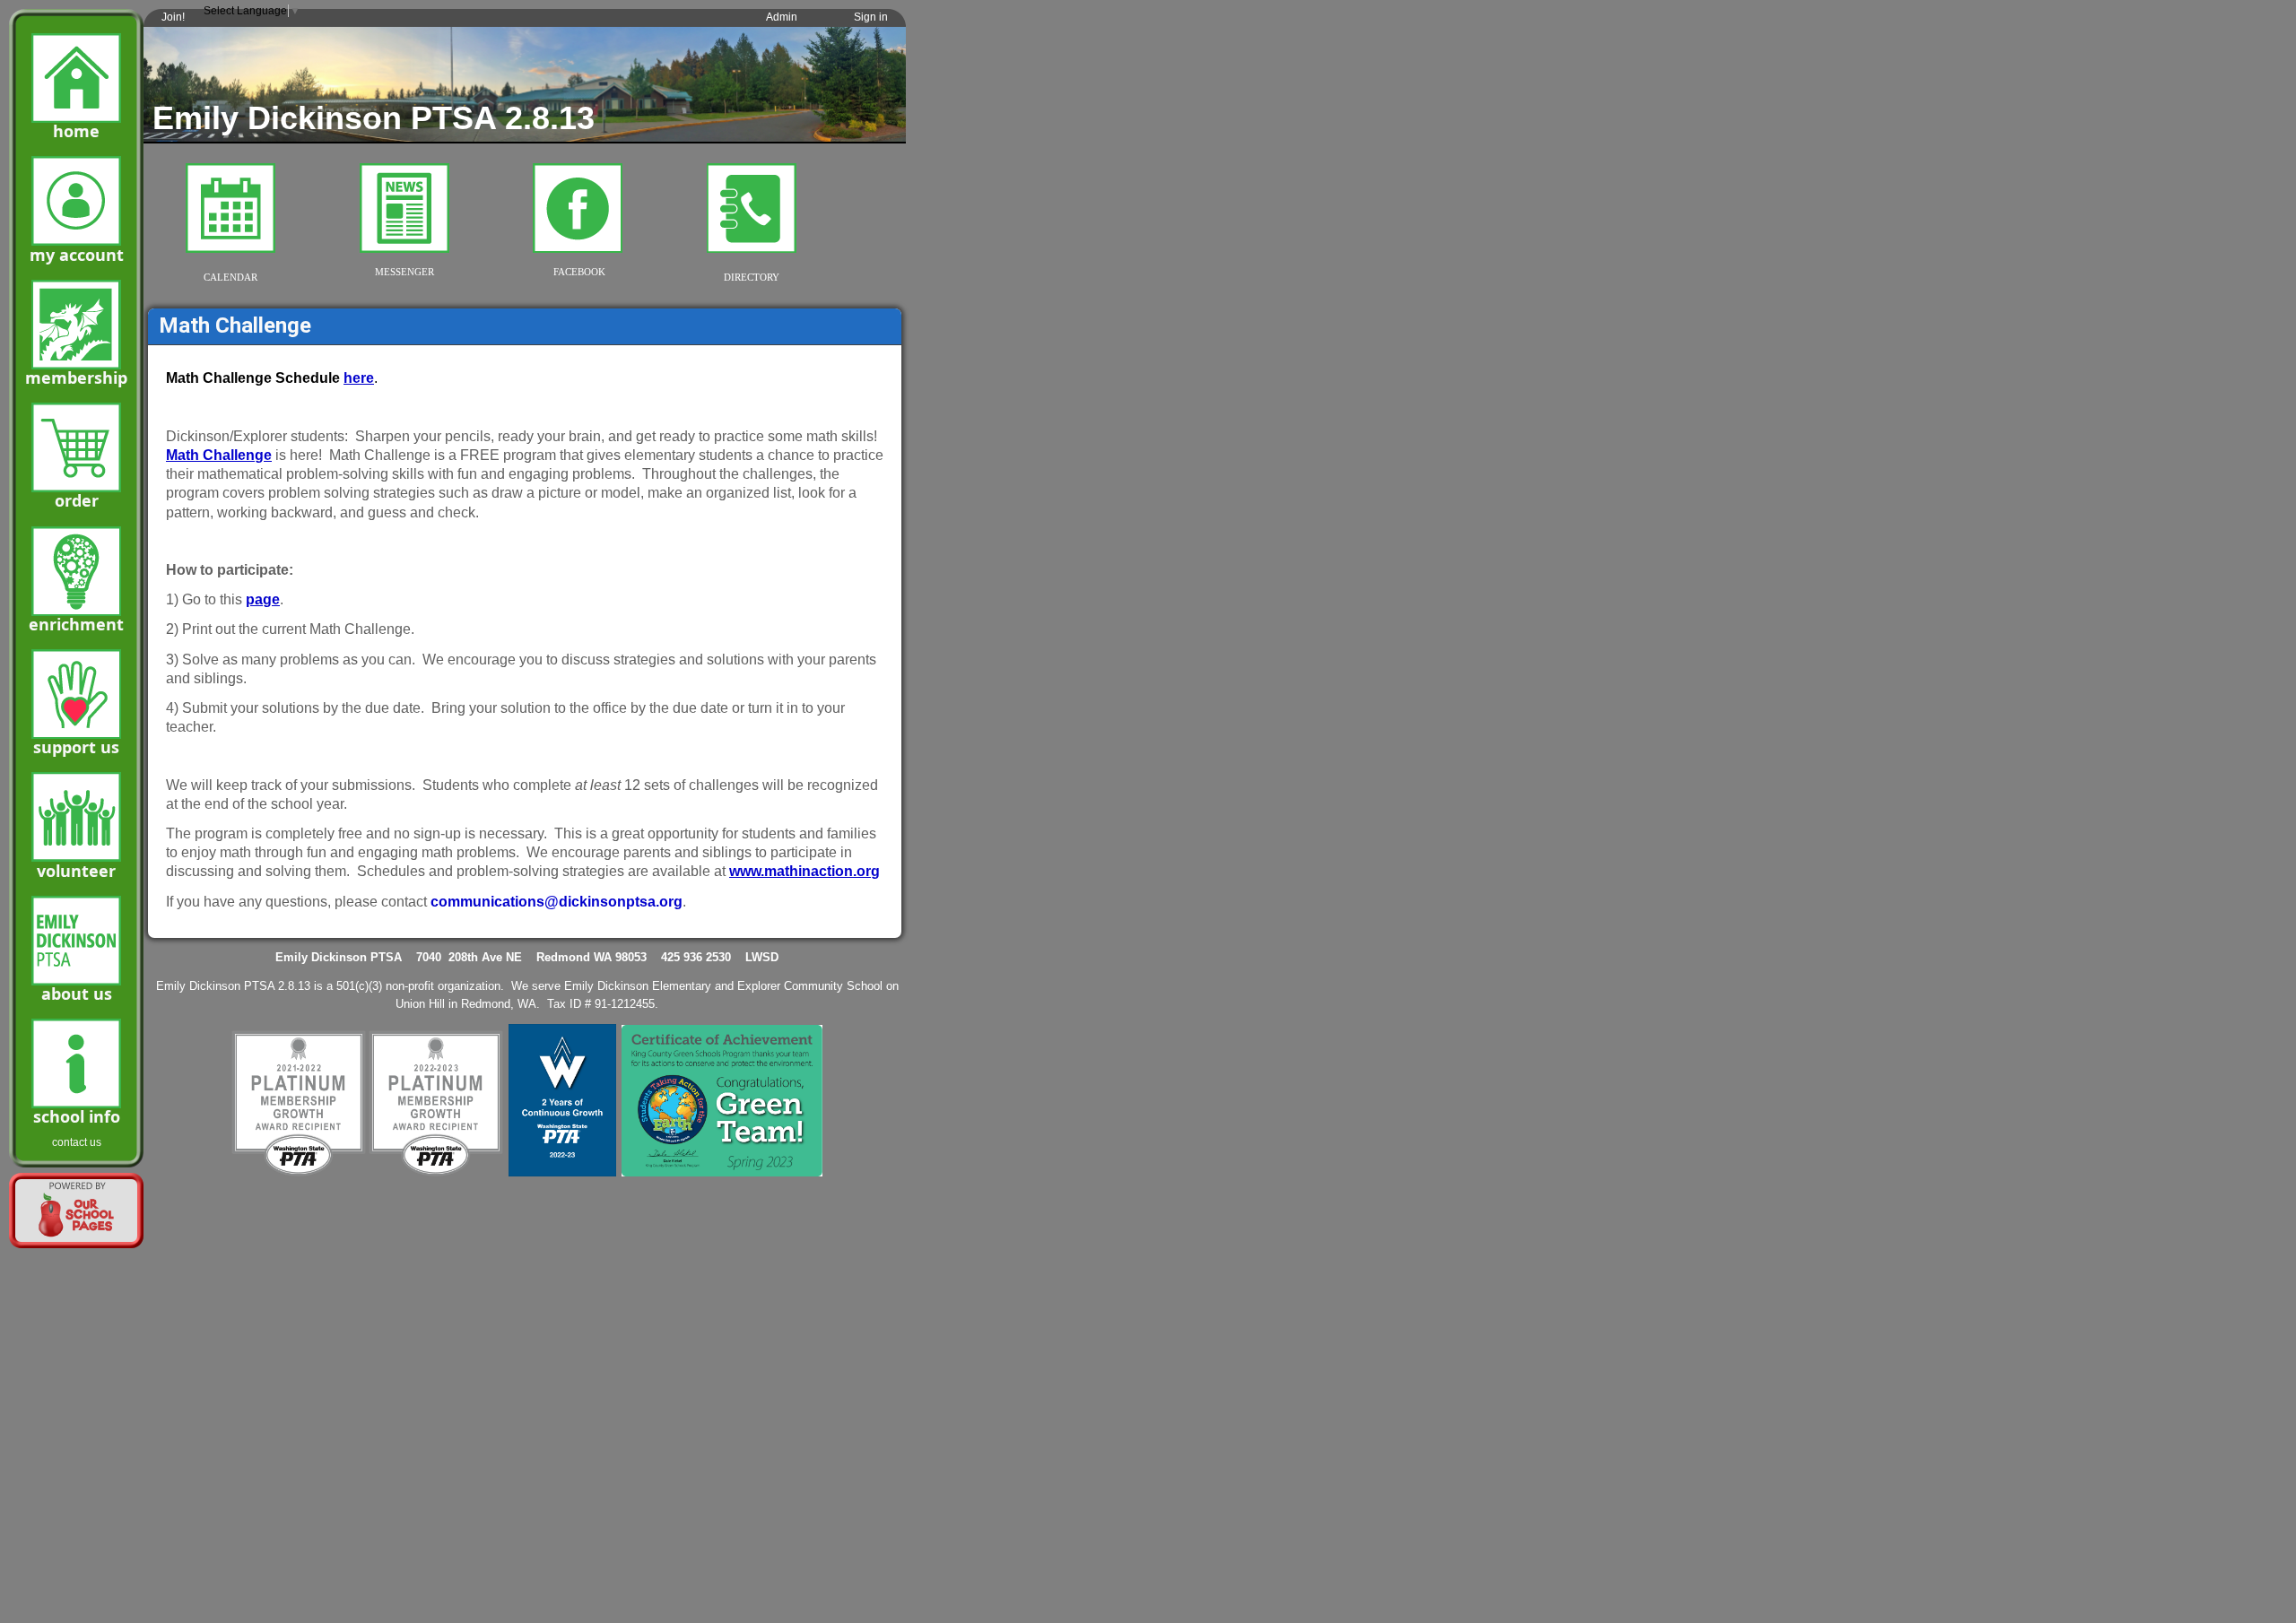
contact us (77, 1142)
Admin (782, 17)
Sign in (871, 17)
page (263, 599)
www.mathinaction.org (804, 871)
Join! (173, 17)
